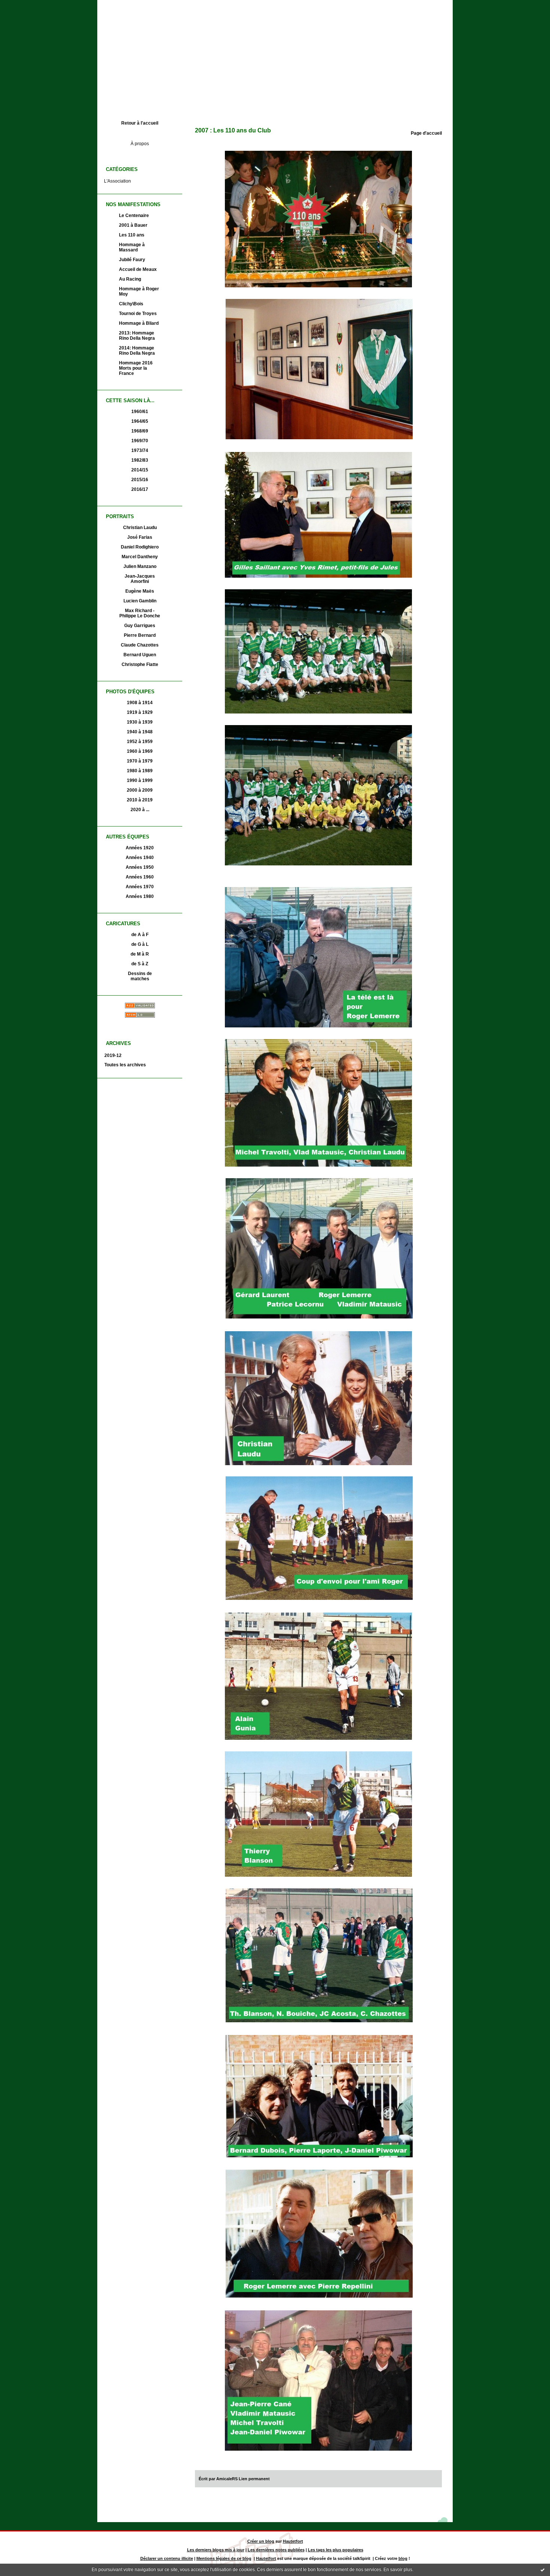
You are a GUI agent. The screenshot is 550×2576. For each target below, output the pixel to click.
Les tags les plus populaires (336, 2550)
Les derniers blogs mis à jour (216, 2550)
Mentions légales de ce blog (224, 2558)
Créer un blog (261, 2541)
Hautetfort (293, 2541)
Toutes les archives (125, 1065)
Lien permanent (254, 2479)
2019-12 (113, 1055)
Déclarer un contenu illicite (167, 2558)
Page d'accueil (426, 133)
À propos (140, 144)
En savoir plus (398, 2570)
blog (403, 2558)
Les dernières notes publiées (276, 2550)
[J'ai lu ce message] (543, 2570)
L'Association (117, 181)
